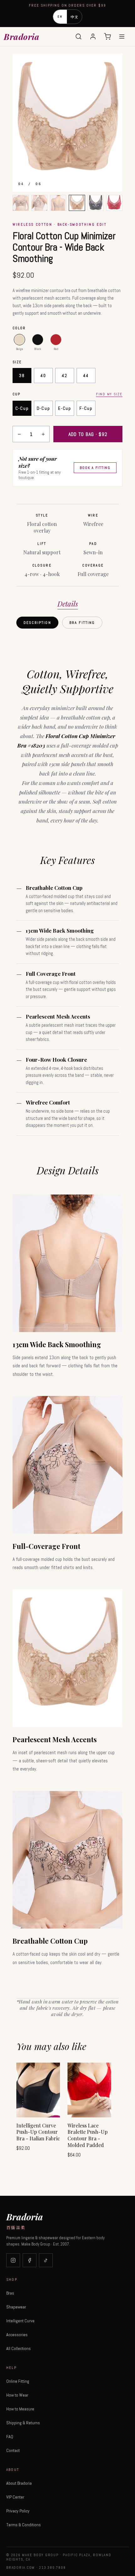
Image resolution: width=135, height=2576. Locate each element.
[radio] (19, 340)
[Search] (78, 37)
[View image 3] (58, 203)
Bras (10, 2293)
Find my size (109, 394)
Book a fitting (95, 468)
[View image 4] (77, 203)
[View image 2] (40, 203)
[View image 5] (96, 203)
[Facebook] (30, 2260)
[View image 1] (21, 203)
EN (60, 17)
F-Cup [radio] (86, 408)
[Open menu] (122, 37)
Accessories (17, 2335)
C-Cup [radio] (22, 408)
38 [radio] (22, 376)
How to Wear (17, 2395)
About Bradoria (19, 2483)
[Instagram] (13, 2260)
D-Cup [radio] (43, 408)
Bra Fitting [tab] (82, 623)
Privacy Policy (18, 2511)
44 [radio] (86, 376)
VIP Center (15, 2497)
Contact (13, 2450)
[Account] (93, 37)
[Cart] (107, 37)
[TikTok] (46, 2260)
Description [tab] (37, 623)
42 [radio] (65, 376)
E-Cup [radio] (65, 408)
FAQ (10, 2437)
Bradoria (22, 37)
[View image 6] (114, 203)
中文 (75, 17)
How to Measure (20, 2409)
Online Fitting (18, 2381)
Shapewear (16, 2307)
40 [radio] (43, 376)
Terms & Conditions (24, 2525)
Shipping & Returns (23, 2423)
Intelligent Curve (20, 2321)
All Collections (19, 2348)
